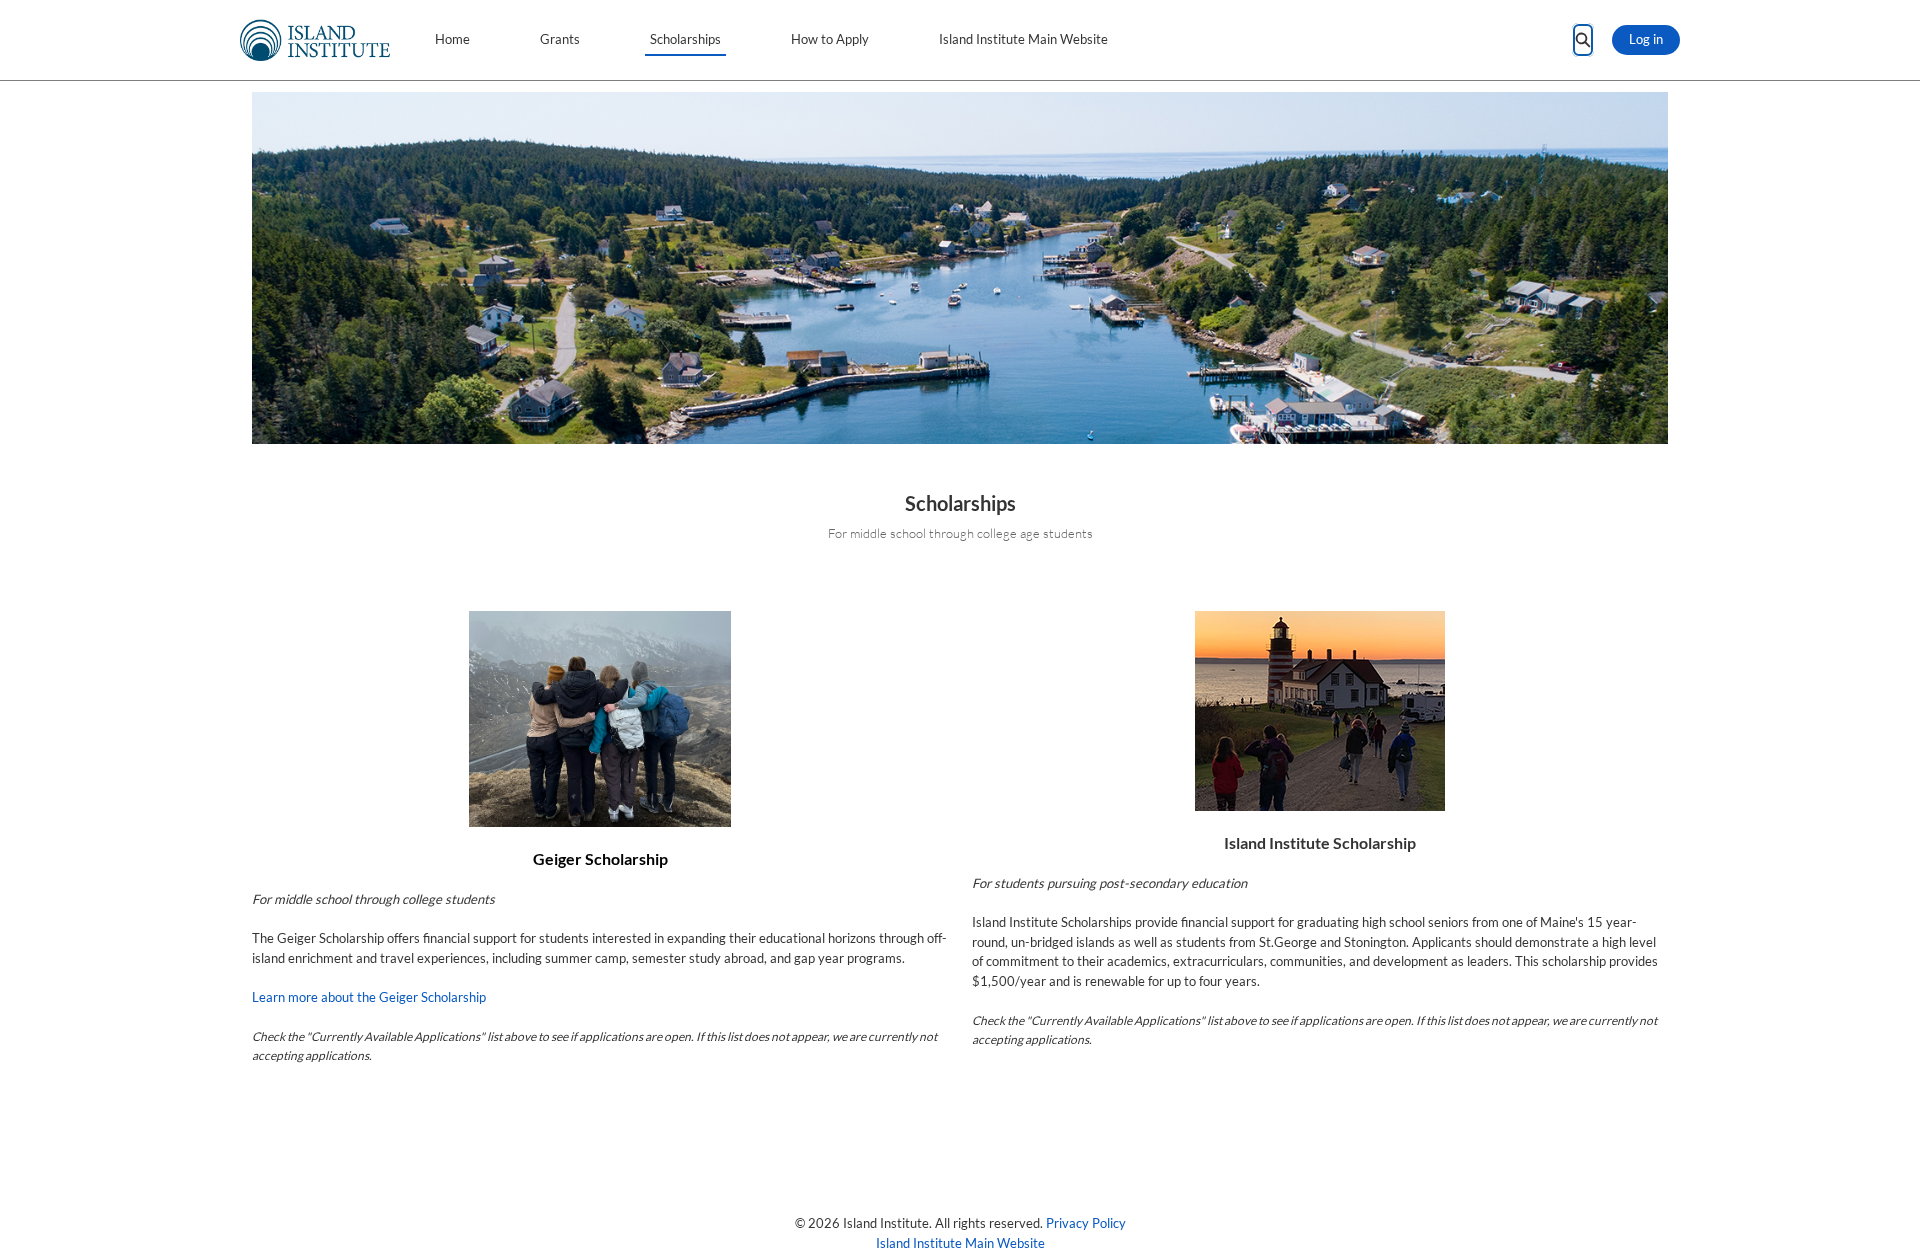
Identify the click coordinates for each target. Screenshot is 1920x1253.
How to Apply (830, 39)
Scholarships (685, 39)
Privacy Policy (1086, 1223)
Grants (560, 39)
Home (452, 39)
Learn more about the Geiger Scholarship (369, 997)
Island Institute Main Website (1023, 39)
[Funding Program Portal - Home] (315, 40)
